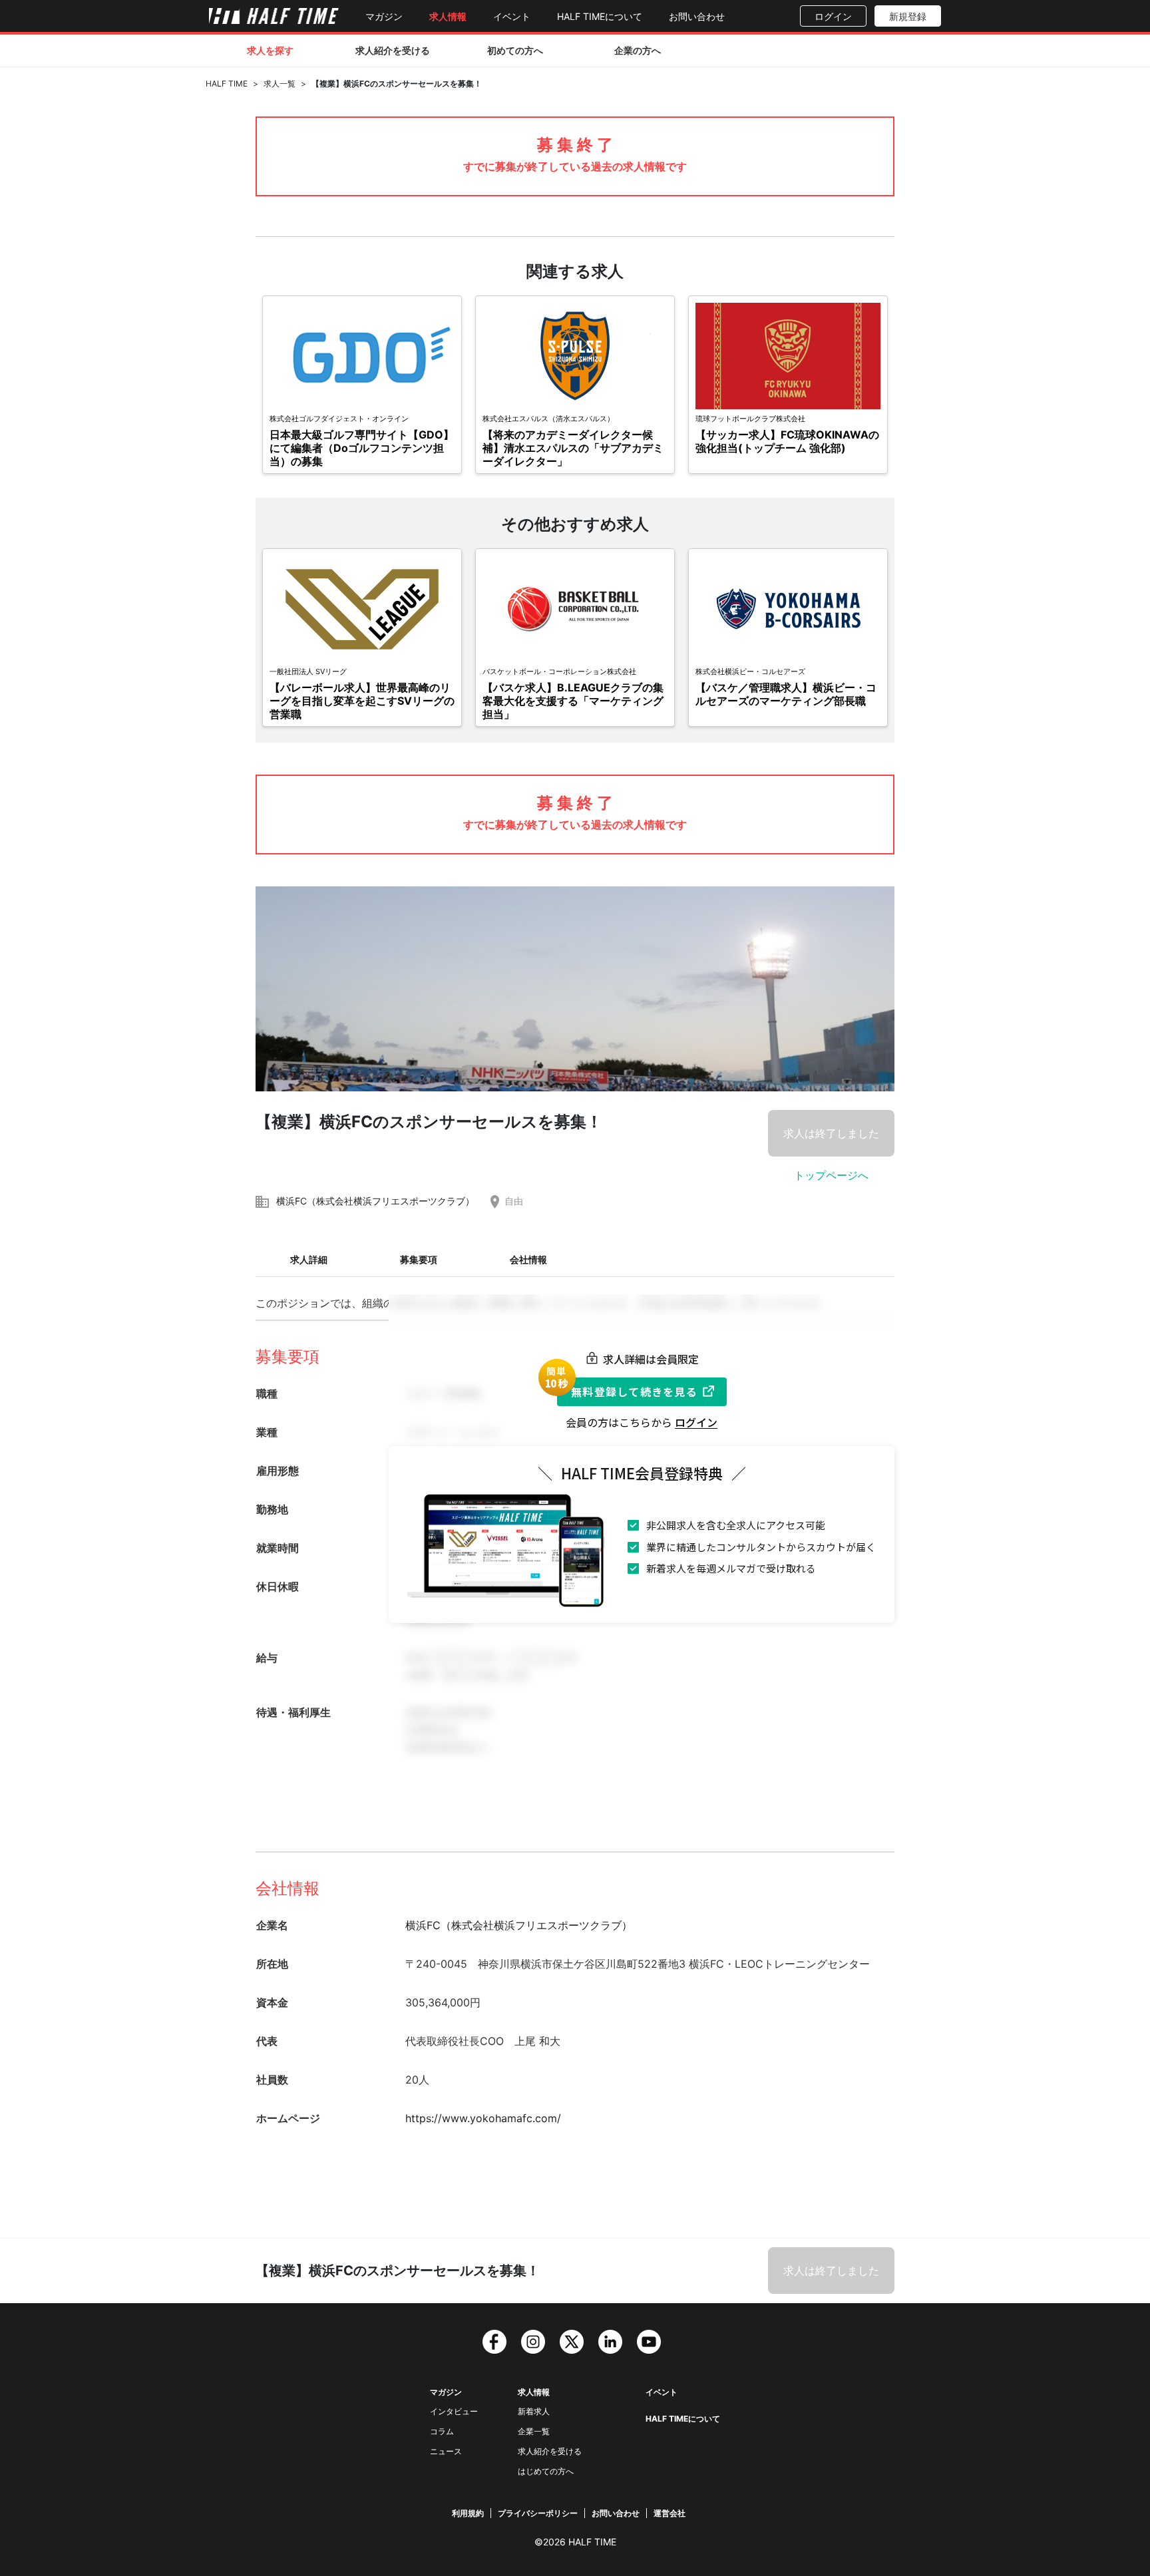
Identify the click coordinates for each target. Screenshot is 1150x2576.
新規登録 (908, 16)
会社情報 (528, 1259)
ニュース (446, 2451)
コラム (442, 2431)
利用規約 (468, 2513)
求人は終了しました (831, 1133)
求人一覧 (280, 84)
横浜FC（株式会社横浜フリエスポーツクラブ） (375, 1201)
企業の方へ (638, 50)
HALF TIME (227, 84)
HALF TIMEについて (600, 16)
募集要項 (419, 1259)
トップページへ (831, 1175)
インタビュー (454, 2411)
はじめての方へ (546, 2471)
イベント (512, 16)
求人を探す (270, 50)
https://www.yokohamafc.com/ (483, 2118)
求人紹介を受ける (393, 50)
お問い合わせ (697, 16)
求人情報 (448, 16)
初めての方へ (515, 50)
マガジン (384, 16)
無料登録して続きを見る (634, 1391)
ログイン (833, 16)
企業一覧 (534, 2431)
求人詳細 (309, 1259)
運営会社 (670, 2513)
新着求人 (534, 2411)
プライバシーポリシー (538, 2513)
